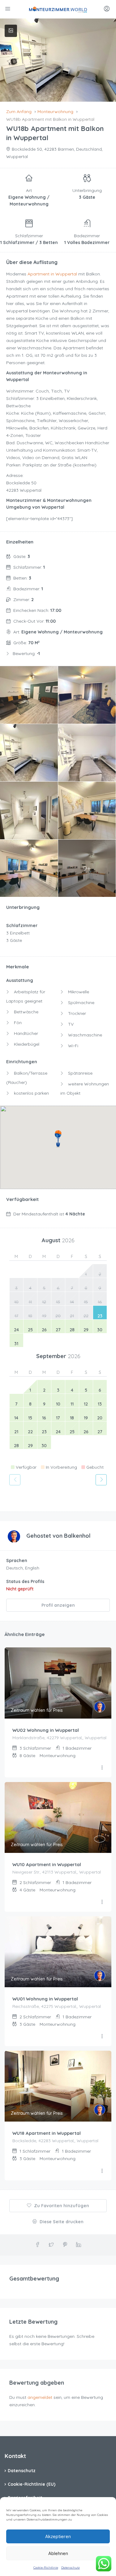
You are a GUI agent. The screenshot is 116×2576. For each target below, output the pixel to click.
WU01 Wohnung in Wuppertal (45, 1999)
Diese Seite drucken (61, 2222)
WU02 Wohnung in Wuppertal (46, 1730)
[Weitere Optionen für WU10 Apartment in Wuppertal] (102, 1902)
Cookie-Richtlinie (46, 2568)
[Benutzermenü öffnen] (107, 9)
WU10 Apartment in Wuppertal (47, 1864)
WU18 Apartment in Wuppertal (47, 2133)
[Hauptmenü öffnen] (9, 9)
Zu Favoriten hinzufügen (61, 2206)
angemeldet (40, 2397)
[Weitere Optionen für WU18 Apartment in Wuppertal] (102, 2171)
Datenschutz (71, 2568)
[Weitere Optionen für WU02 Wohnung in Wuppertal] (102, 1768)
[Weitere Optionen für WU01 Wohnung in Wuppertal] (102, 2037)
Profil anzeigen (58, 1605)
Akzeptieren (58, 2536)
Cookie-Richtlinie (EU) (32, 2484)
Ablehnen (58, 2553)
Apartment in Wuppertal (52, 274)
